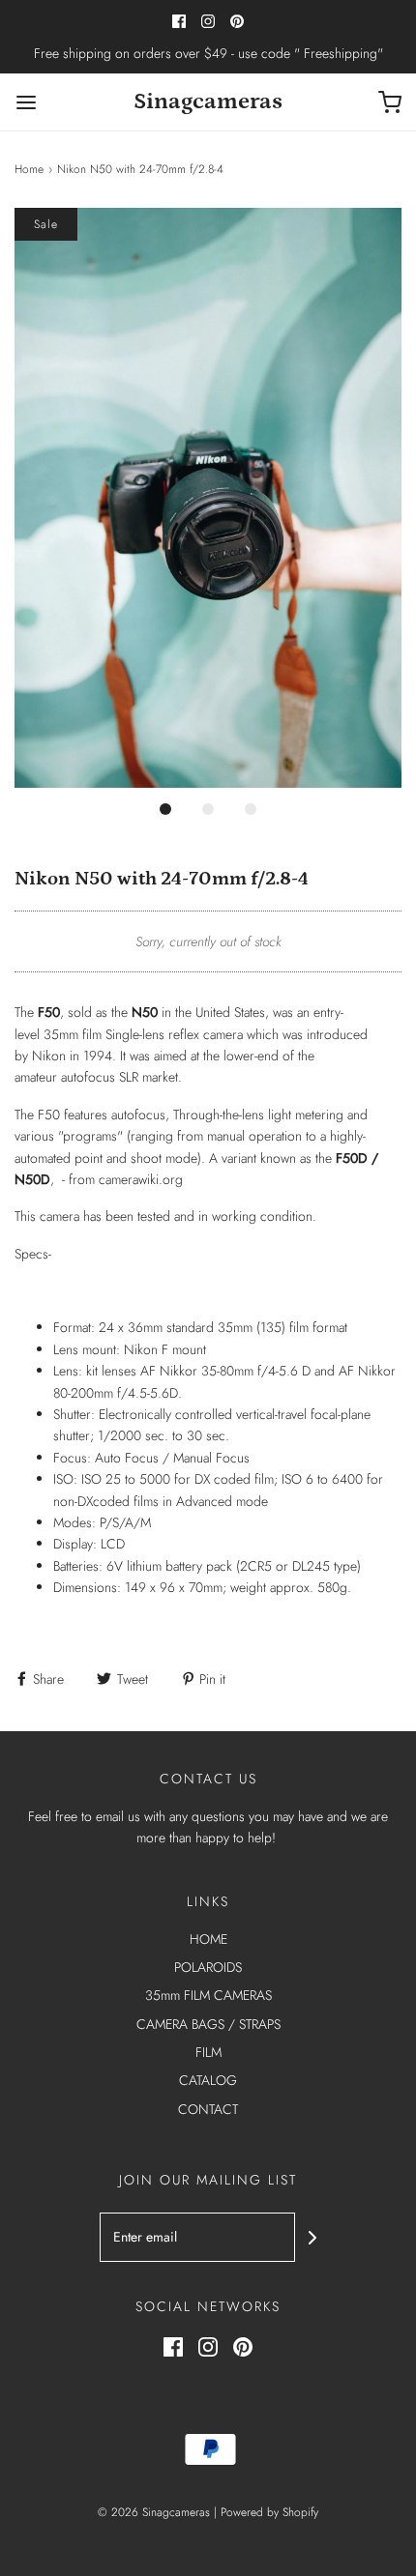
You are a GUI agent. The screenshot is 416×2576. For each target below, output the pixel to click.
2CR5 (256, 1566)
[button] (208, 498)
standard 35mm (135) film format (257, 1327)
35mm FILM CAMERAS (208, 1995)
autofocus (88, 1077)
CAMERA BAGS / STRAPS (208, 2024)
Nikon (49, 1056)
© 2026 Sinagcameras (154, 2512)
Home (29, 169)
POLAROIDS (208, 1967)
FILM (208, 2052)
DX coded (223, 1479)
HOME (208, 1939)
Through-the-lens (219, 1114)
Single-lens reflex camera (174, 1034)
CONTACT (208, 2109)
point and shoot (118, 1158)
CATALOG (208, 2080)
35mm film (73, 1034)
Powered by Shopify (269, 2512)
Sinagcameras (208, 101)
